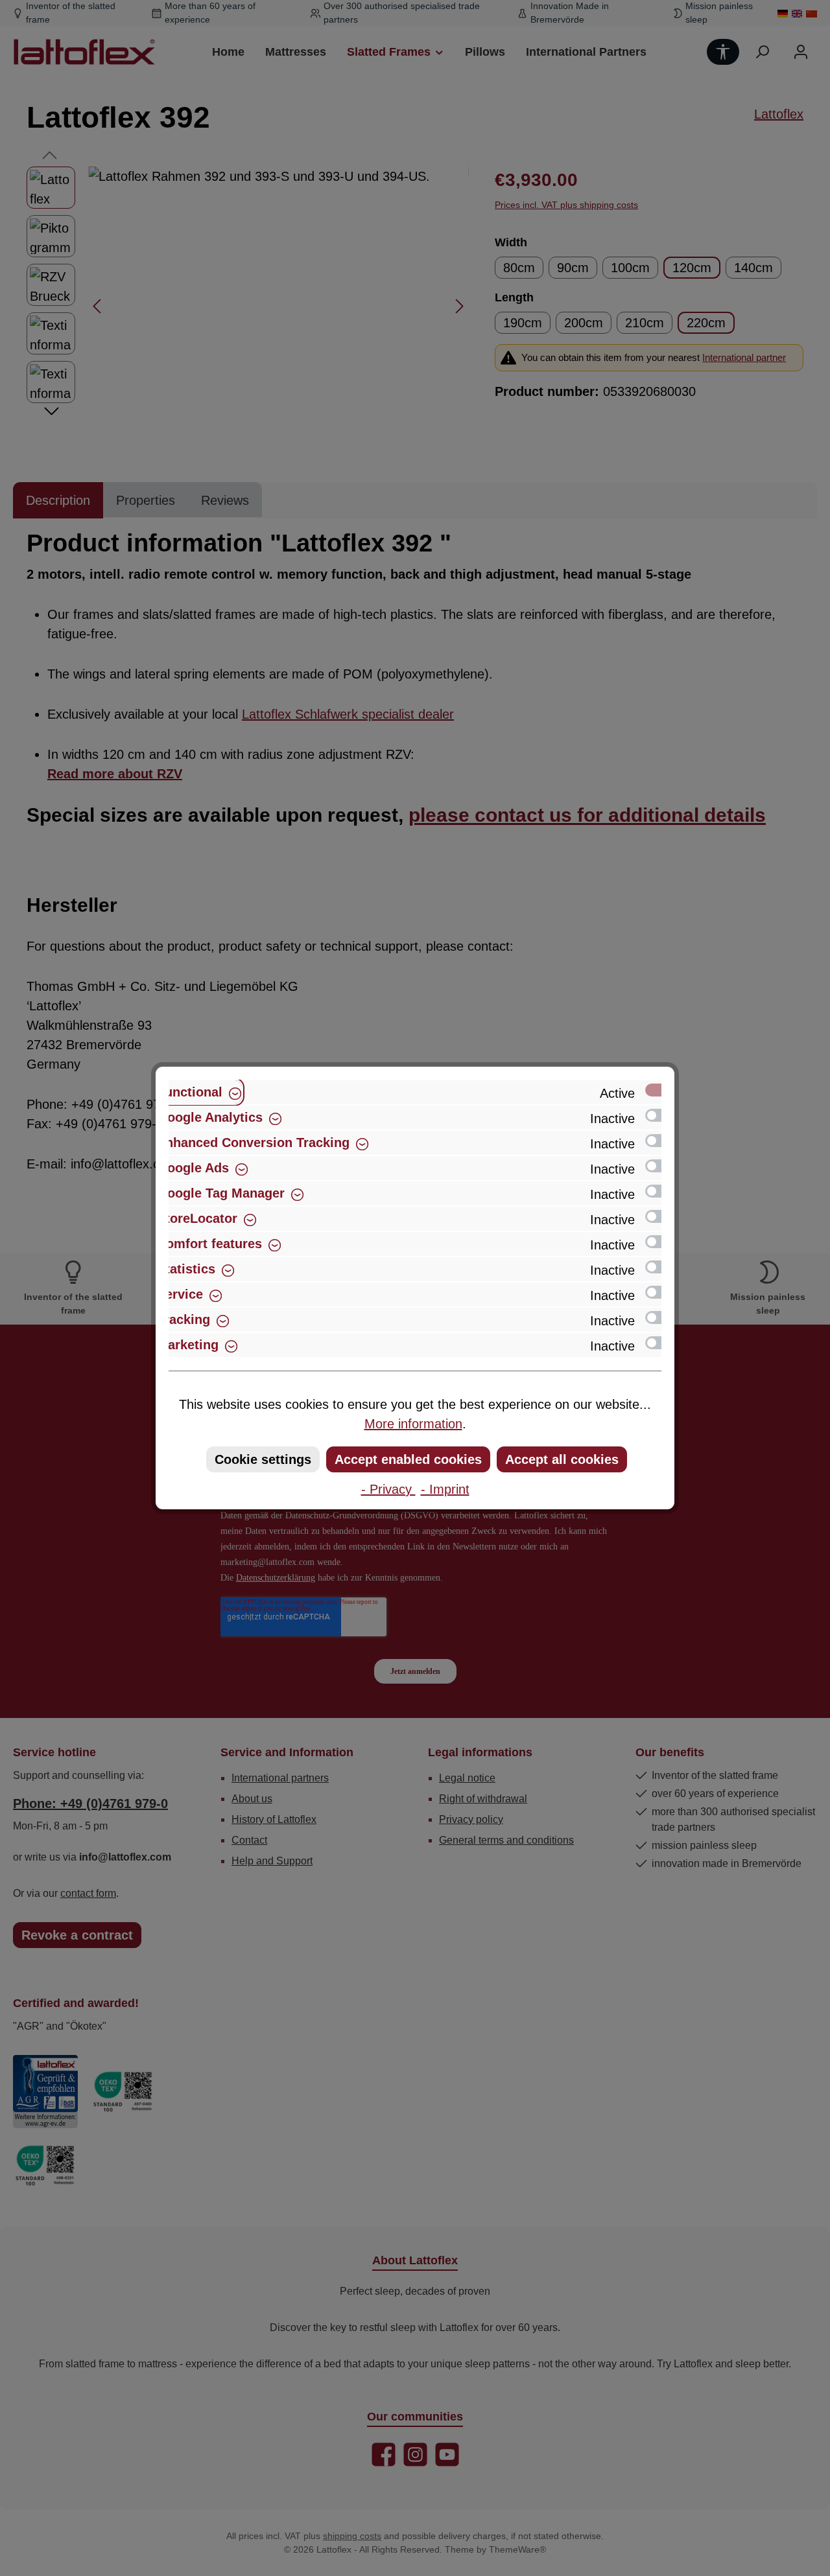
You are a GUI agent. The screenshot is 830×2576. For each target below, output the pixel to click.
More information (413, 1424)
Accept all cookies (562, 1459)
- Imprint (445, 1489)
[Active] (659, 1090)
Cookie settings (263, 1459)
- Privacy (388, 1489)
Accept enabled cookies (408, 1459)
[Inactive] (659, 1115)
